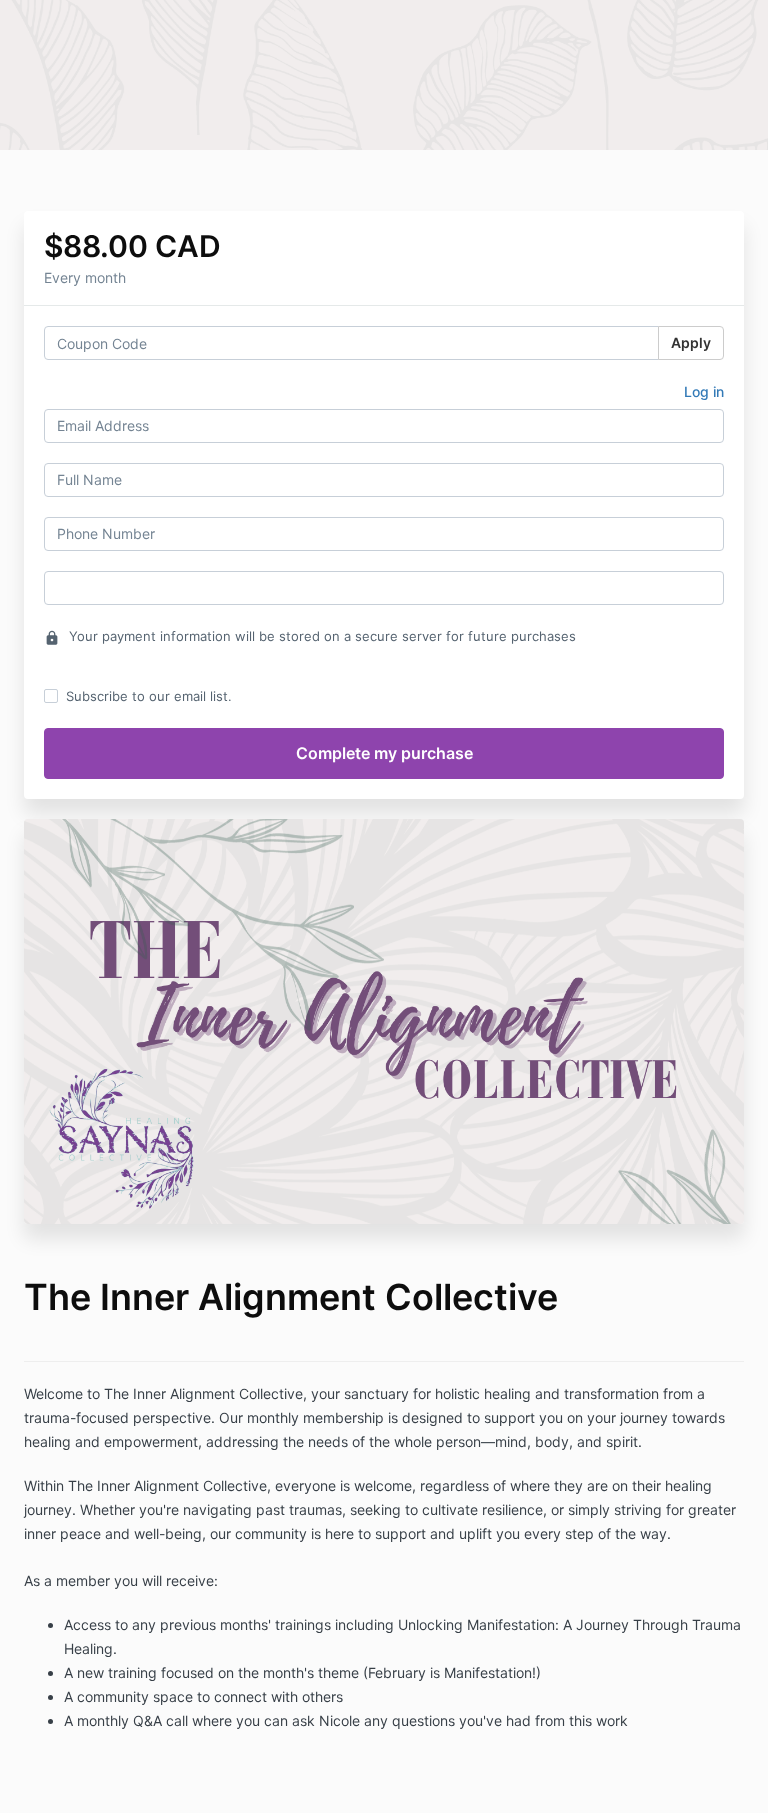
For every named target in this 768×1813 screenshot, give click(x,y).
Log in (704, 391)
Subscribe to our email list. (149, 696)
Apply (691, 342)
